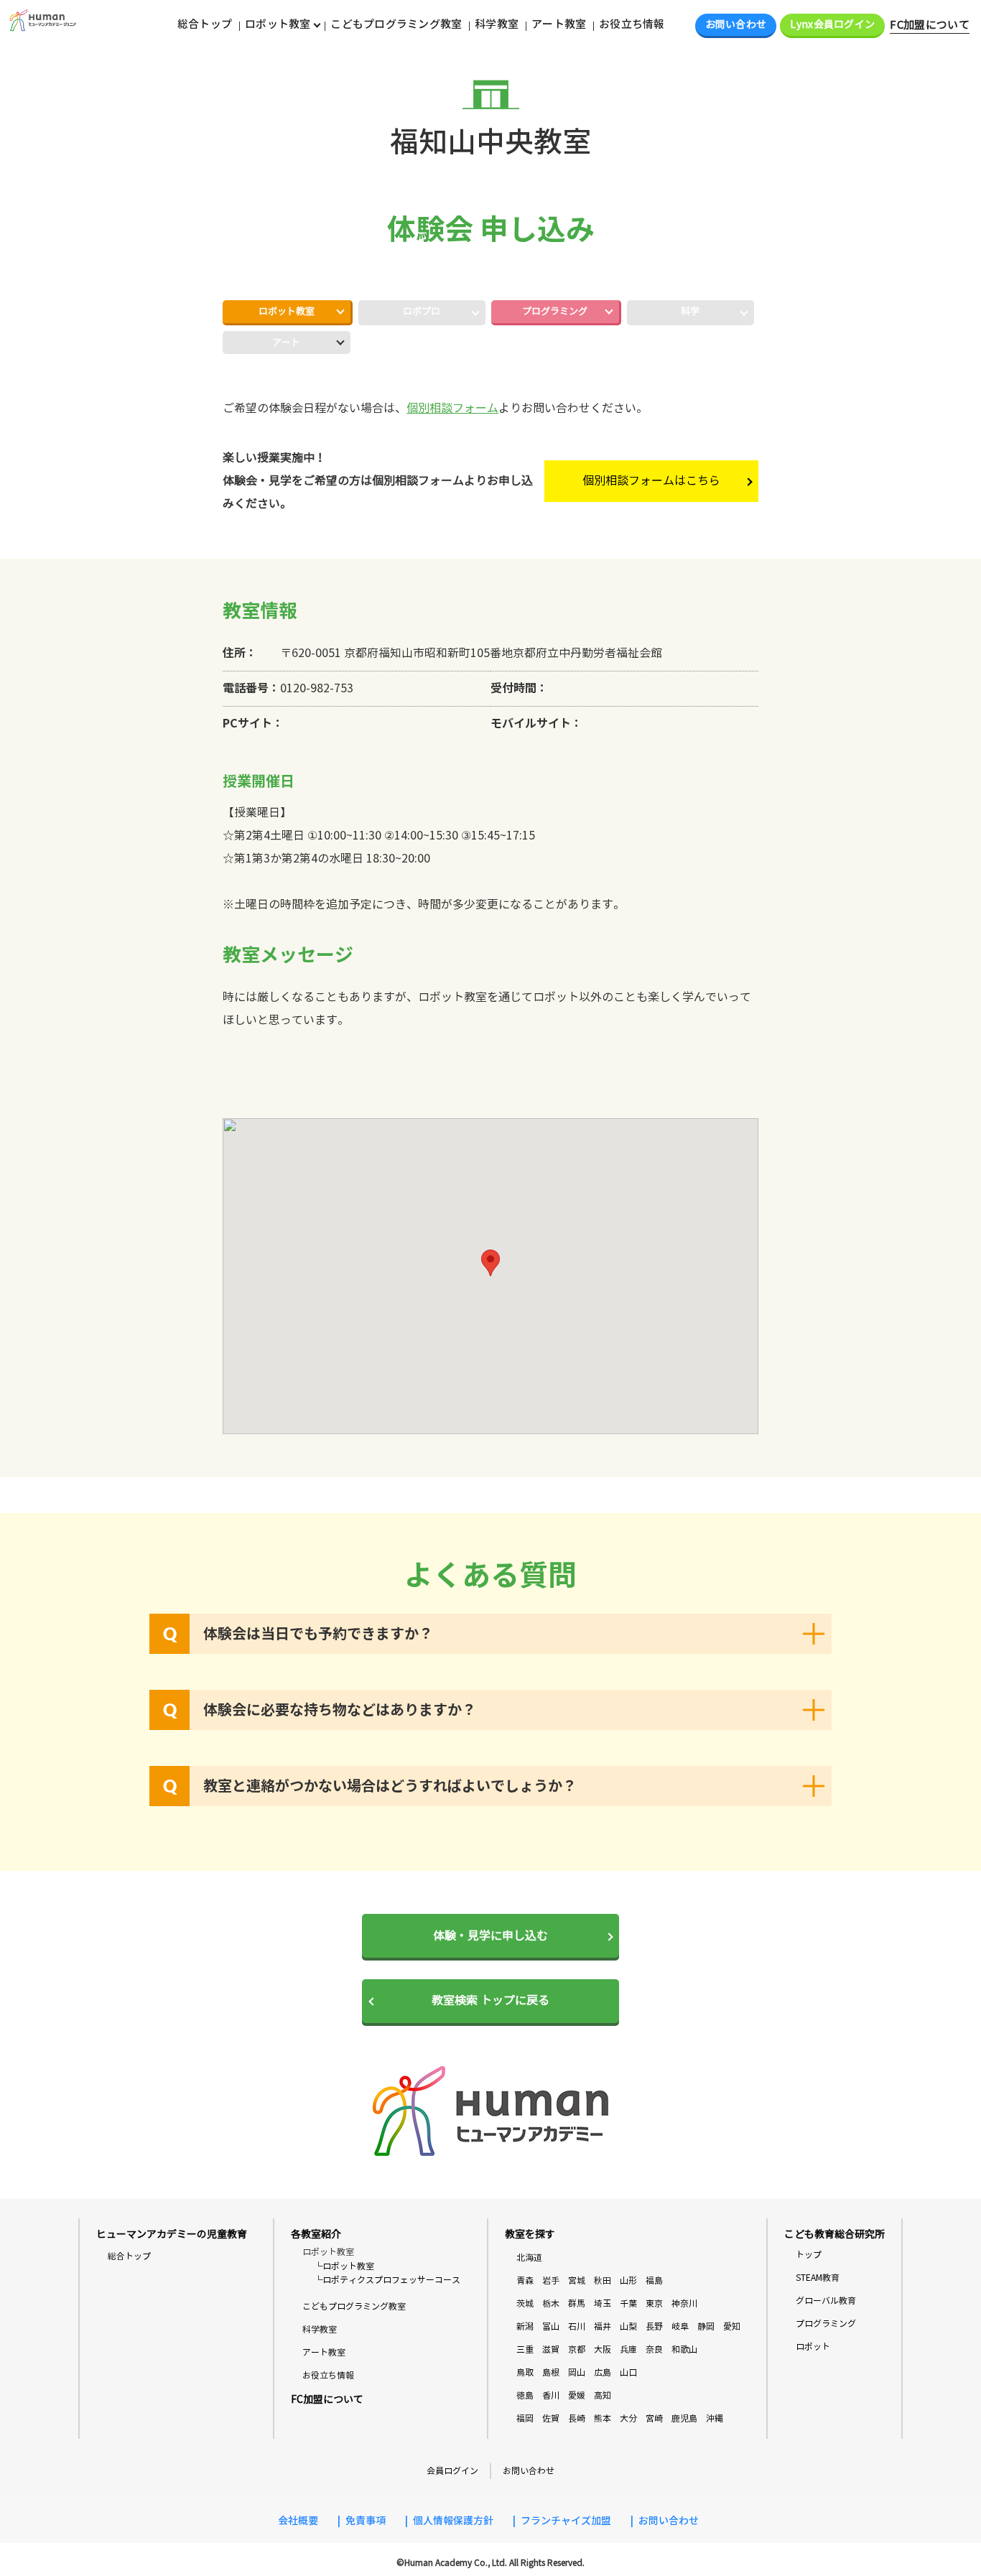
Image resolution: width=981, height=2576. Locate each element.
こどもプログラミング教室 (396, 24)
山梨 (628, 2326)
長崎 (577, 2418)
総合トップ (205, 24)
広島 (603, 2372)
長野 (654, 2326)
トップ (809, 2255)
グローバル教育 (826, 2301)
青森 (525, 2280)
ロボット (813, 2347)
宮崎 (654, 2418)
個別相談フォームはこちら (651, 481)
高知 (603, 2395)
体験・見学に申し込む (490, 1936)
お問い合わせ (736, 25)
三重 (525, 2349)
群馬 (577, 2303)
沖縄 (715, 2418)
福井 (603, 2326)
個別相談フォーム (452, 408)
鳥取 (525, 2372)
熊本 (603, 2418)
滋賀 (551, 2349)
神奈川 (684, 2303)
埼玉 (603, 2303)
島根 (551, 2372)
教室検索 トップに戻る (490, 2000)
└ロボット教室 (344, 2266)
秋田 (603, 2280)
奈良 (654, 2349)
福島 (654, 2280)
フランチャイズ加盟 (566, 2521)
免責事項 (366, 2521)
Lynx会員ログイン (832, 25)
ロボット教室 (287, 312)
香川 (551, 2395)
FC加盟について (930, 25)
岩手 (551, 2280)
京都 (577, 2349)
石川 (577, 2326)
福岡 (525, 2418)
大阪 (603, 2349)
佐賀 (551, 2418)
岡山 (577, 2372)
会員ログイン (452, 2471)
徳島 (525, 2395)
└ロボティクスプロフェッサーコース (387, 2280)
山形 (628, 2280)
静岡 (706, 2326)
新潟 (525, 2326)
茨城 (525, 2303)
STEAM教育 (818, 2278)
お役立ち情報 (632, 24)
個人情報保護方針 (453, 2521)
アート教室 (559, 24)
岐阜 (680, 2326)
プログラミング (555, 312)
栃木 (551, 2303)
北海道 (529, 2258)
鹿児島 (684, 2418)
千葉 (628, 2303)
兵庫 (628, 2349)
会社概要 (298, 2521)
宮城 (577, 2280)
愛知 (732, 2326)
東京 (654, 2303)
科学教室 (497, 24)
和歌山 (684, 2349)
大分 (628, 2418)
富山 (551, 2326)
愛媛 (577, 2395)
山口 (628, 2372)
